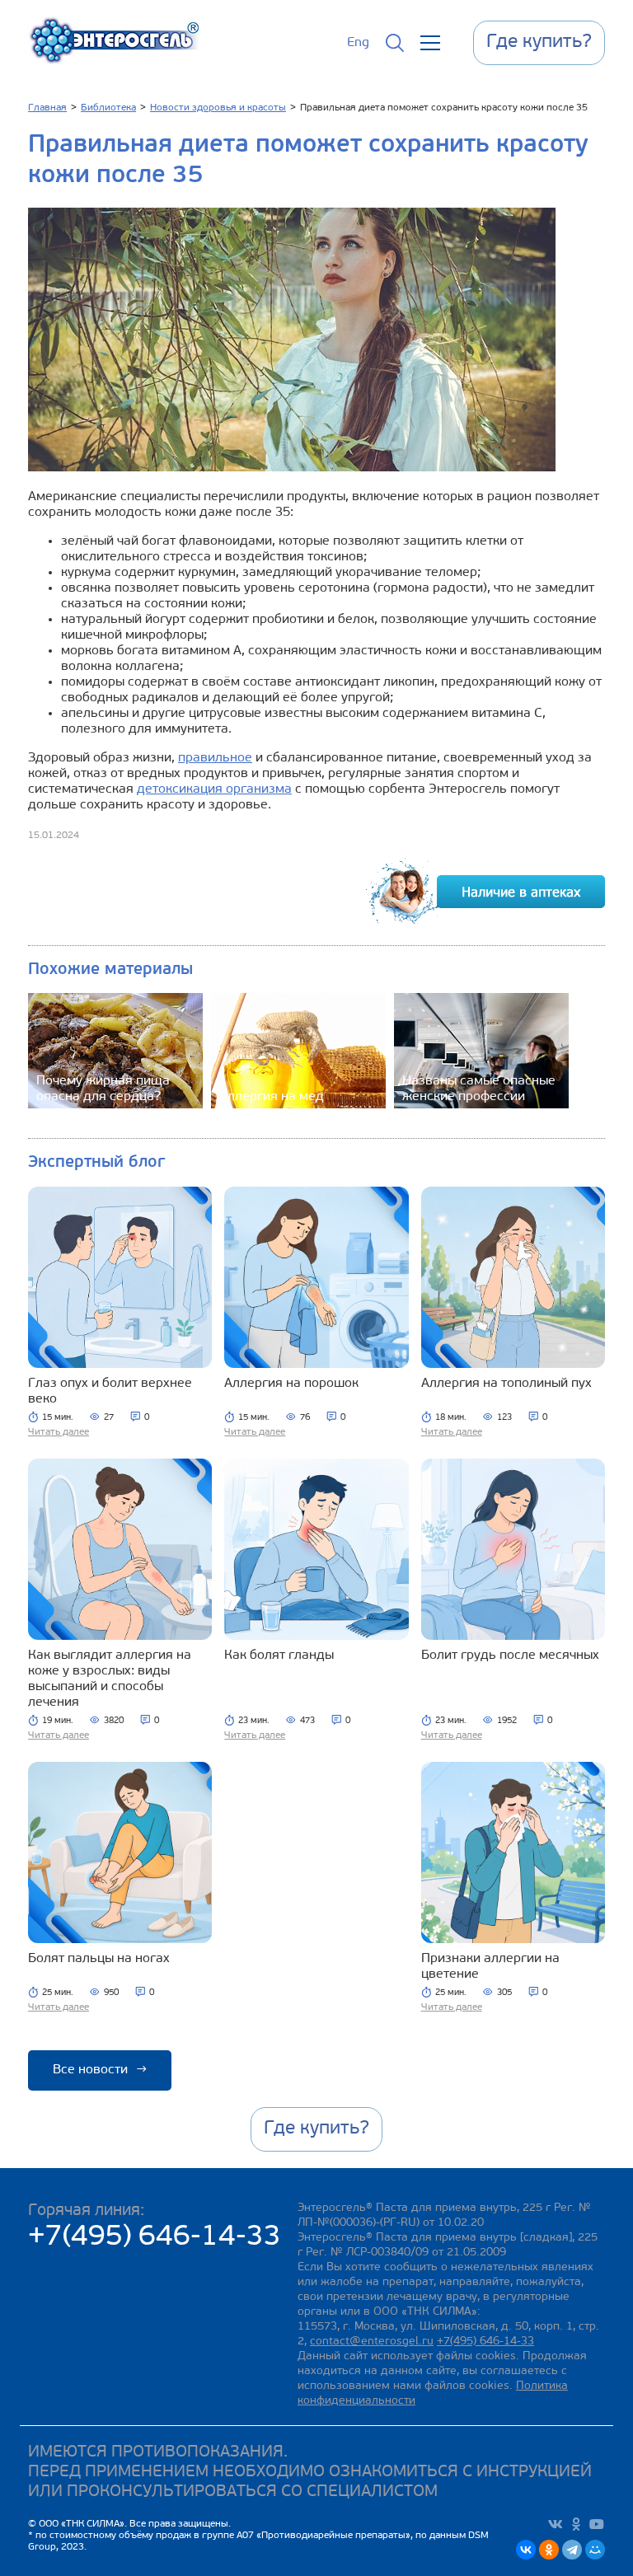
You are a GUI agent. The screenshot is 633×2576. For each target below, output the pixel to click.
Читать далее (59, 1432)
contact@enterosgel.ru (372, 2342)
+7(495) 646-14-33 (155, 2238)
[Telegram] (572, 2550)
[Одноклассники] (549, 2550)
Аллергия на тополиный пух (506, 1384)
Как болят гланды (279, 1656)
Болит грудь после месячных (510, 1656)
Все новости (100, 2070)
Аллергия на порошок (291, 1384)
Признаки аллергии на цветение (490, 1967)
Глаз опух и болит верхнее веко (110, 1391)
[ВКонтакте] (526, 2550)
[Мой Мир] (595, 2550)
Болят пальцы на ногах (99, 1959)
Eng (358, 43)
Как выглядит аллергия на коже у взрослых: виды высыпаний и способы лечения (110, 1679)
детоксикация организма (214, 789)
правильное (215, 758)
